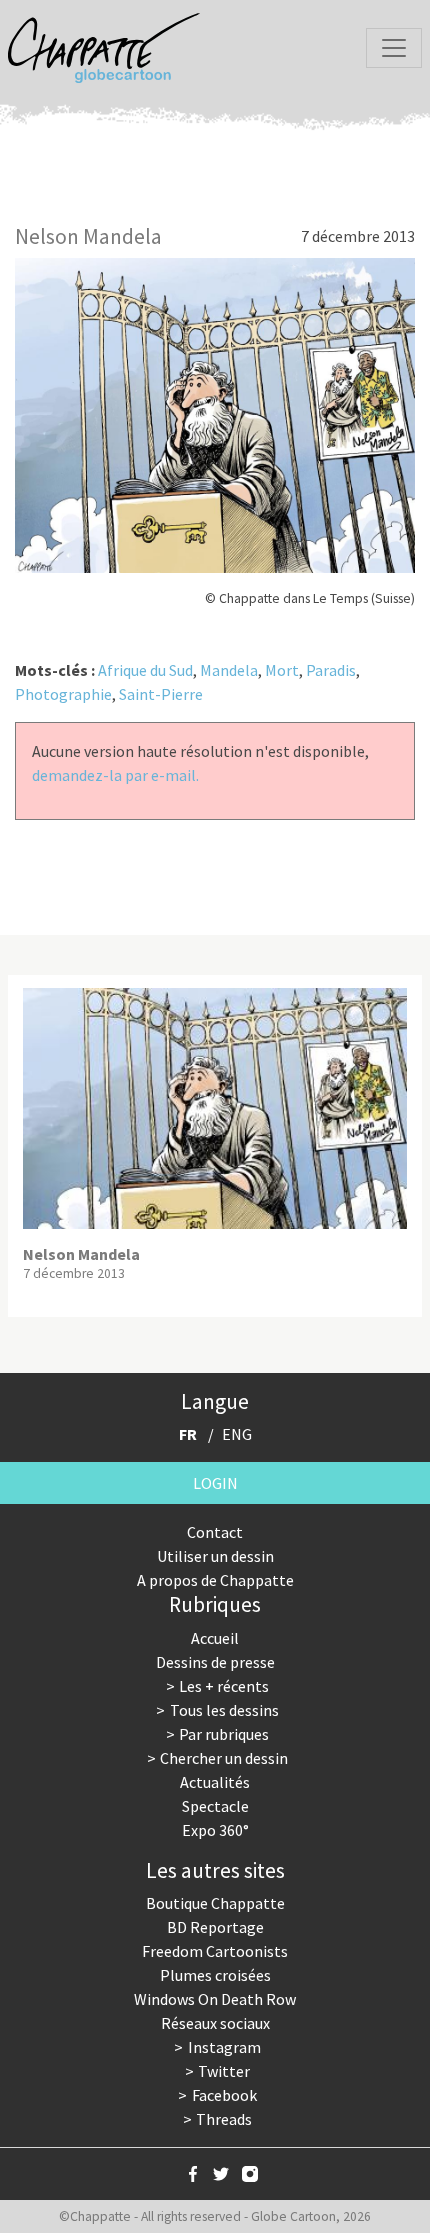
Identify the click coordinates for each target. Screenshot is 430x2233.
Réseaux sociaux (215, 2023)
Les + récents (224, 1686)
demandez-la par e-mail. (115, 775)
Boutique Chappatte (215, 1903)
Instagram (224, 2047)
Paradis (331, 670)
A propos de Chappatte (215, 1580)
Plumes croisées (215, 1975)
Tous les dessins (224, 1710)
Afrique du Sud (145, 670)
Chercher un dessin (224, 1758)
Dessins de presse (215, 1662)
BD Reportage (215, 1927)
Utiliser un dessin (215, 1556)
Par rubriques (224, 1734)
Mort (282, 670)
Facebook (224, 2095)
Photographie (63, 694)
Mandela (229, 670)
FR (188, 1434)
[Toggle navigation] (394, 48)
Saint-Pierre (161, 694)
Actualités (215, 1782)
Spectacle (215, 1806)
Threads (224, 2119)
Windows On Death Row (215, 1999)
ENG (237, 1434)
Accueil (215, 1638)
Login (215, 1483)
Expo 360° (215, 1830)
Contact (215, 1532)
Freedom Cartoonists (215, 1951)
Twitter (224, 2071)
